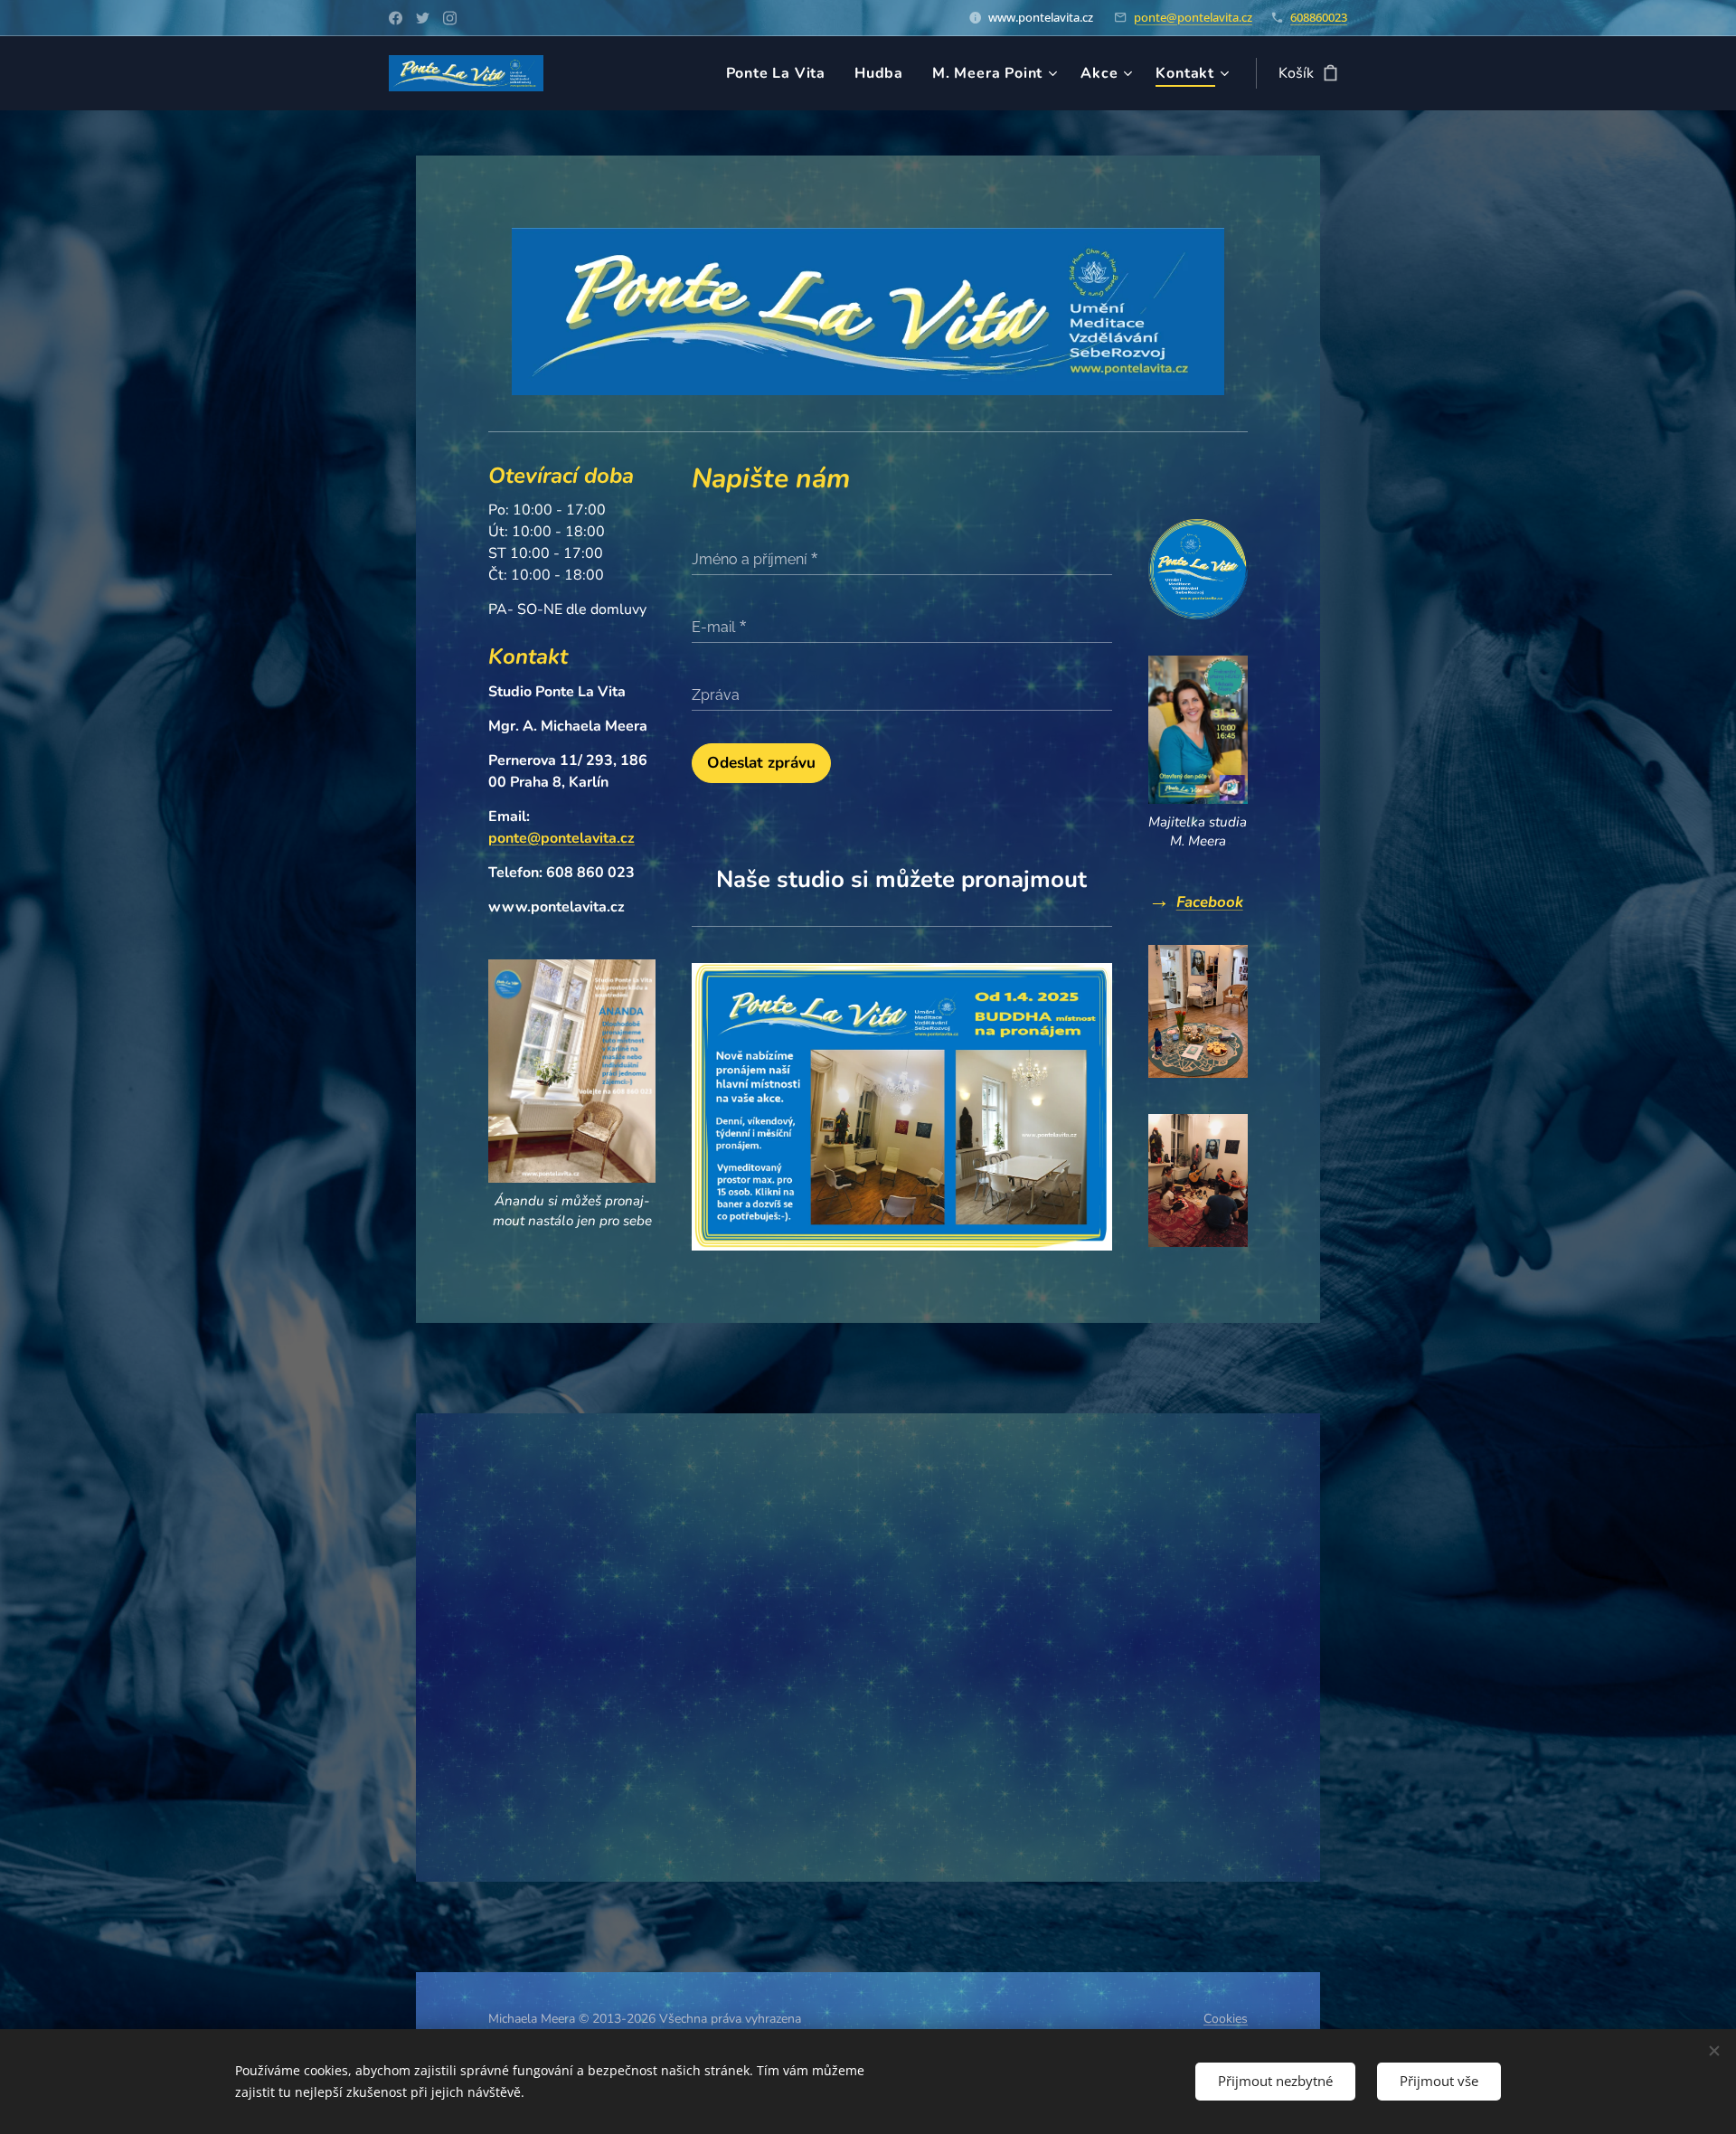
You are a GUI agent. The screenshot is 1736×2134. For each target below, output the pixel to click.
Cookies (1226, 2019)
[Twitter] (423, 18)
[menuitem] (781, 73)
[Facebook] (396, 18)
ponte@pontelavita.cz (1193, 17)
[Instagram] (450, 18)
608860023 (1319, 17)
